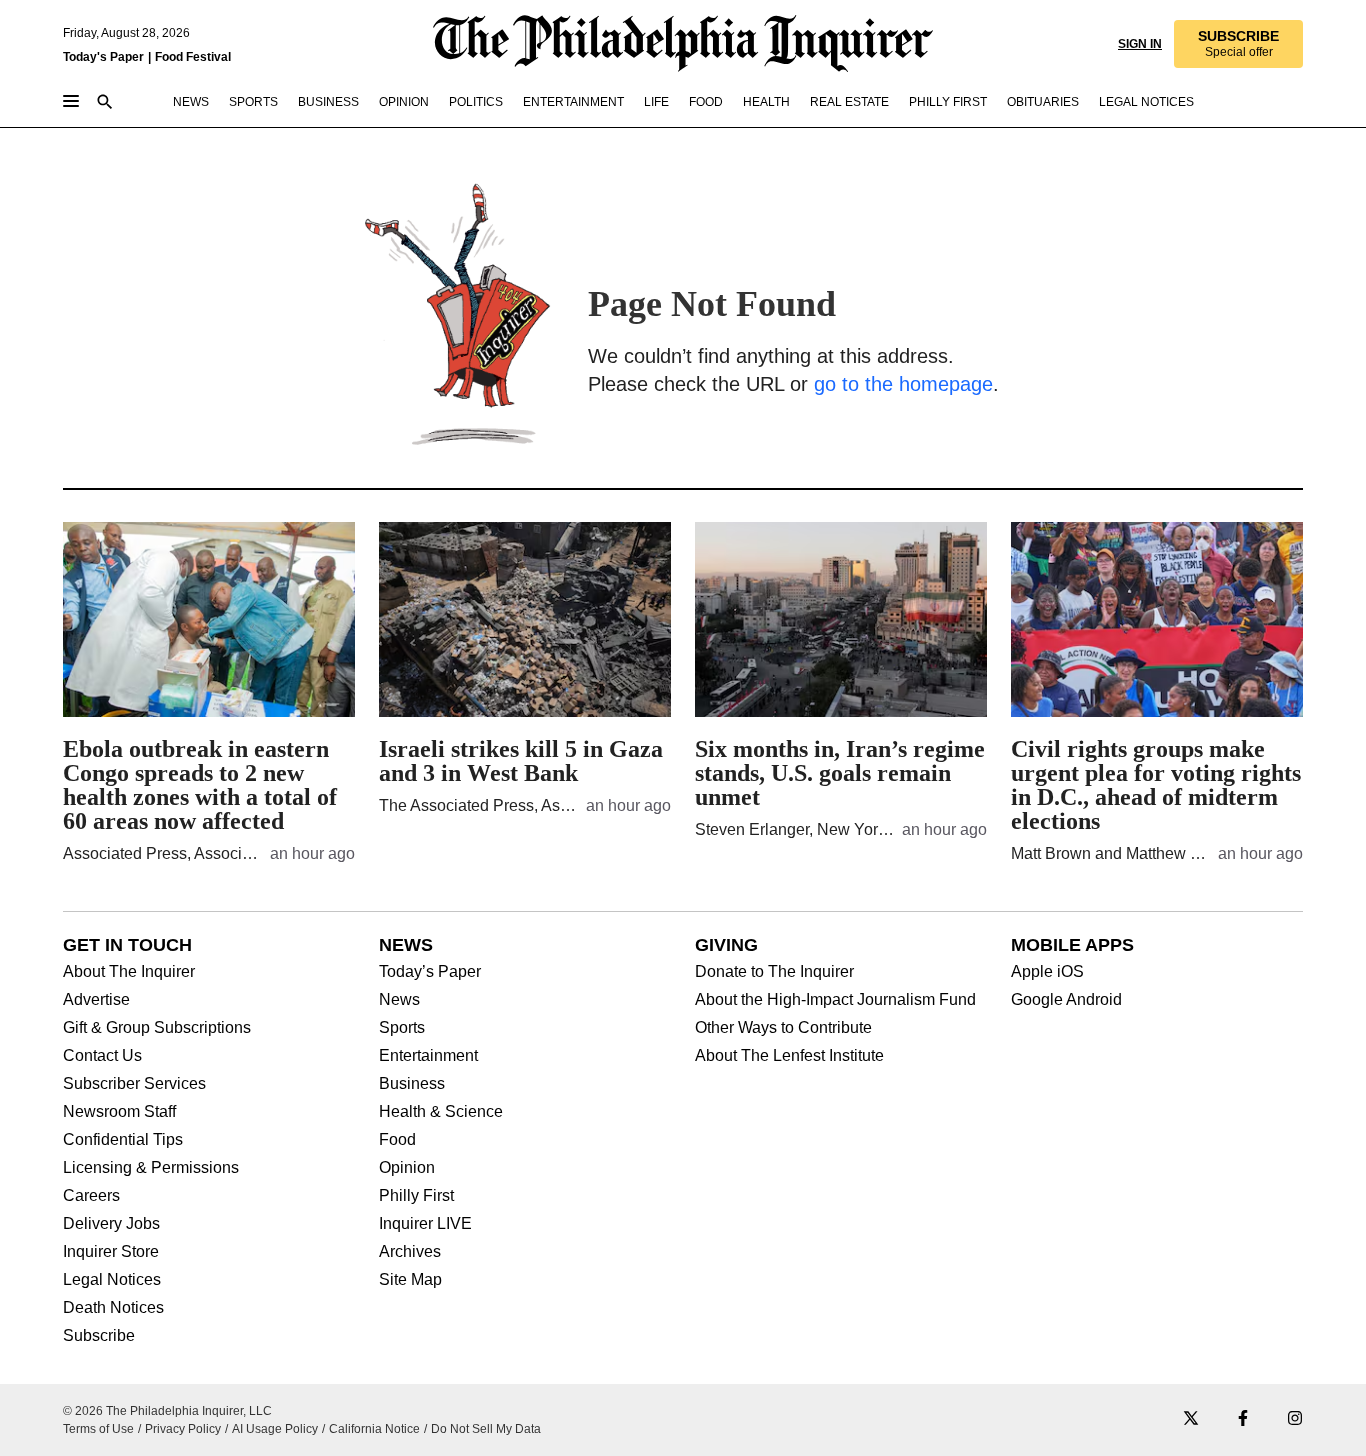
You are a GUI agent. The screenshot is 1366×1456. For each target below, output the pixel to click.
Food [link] (706, 102)
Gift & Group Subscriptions (157, 1028)
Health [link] (766, 102)
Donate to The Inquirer (774, 972)
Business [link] (328, 102)
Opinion (407, 1168)
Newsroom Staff (119, 1112)
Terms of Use (98, 1429)
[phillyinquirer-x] (1191, 1419)
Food (397, 1140)
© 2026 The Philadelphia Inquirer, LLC (167, 1411)
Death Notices (113, 1308)
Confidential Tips (123, 1140)
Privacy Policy (183, 1429)
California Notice (374, 1429)
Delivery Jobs (111, 1224)
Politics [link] (476, 102)
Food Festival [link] (193, 57)
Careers (91, 1196)
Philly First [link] (948, 102)
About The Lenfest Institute (789, 1056)
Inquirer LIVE (425, 1224)
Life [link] (656, 102)
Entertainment (428, 1056)
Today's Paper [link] (103, 57)
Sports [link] (253, 102)
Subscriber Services (134, 1084)
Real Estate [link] (849, 102)
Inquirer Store (111, 1252)
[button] (1238, 44)
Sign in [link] (1140, 44)
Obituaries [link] (1043, 102)
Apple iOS (1047, 972)
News (399, 1000)
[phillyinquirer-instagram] (1295, 1419)
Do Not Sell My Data (486, 1429)
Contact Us (102, 1056)
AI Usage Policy (275, 1429)
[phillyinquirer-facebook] (1243, 1419)
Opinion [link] (404, 102)
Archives (410, 1252)
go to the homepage (903, 384)
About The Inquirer (129, 972)
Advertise (96, 1000)
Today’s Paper (430, 972)
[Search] (105, 103)
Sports (402, 1028)
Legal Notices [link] (1146, 102)
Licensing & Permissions (151, 1168)
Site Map (410, 1280)
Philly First (416, 1196)
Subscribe (99, 1336)
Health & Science (441, 1112)
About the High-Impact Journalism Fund (835, 1000)
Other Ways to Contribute (783, 1028)
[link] (1238, 44)
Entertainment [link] (573, 102)
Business (412, 1084)
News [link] (191, 102)
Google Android (1066, 1000)
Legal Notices (112, 1280)
